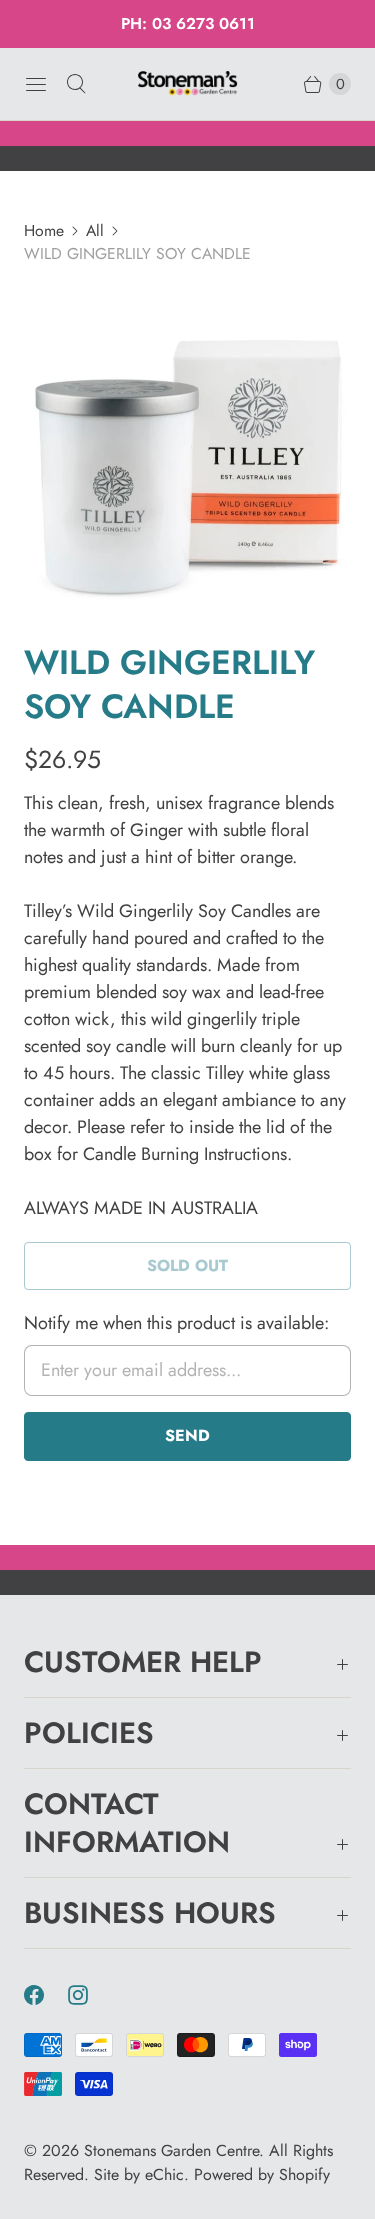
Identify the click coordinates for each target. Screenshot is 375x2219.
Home (44, 230)
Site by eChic (139, 2174)
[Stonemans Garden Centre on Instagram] (90, 1995)
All (95, 230)
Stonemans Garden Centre (171, 2150)
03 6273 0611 (203, 23)
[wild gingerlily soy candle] (187, 453)
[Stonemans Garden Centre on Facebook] (46, 1995)
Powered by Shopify (262, 2174)
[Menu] (36, 84)
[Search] (76, 84)
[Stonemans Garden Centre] (188, 83)
